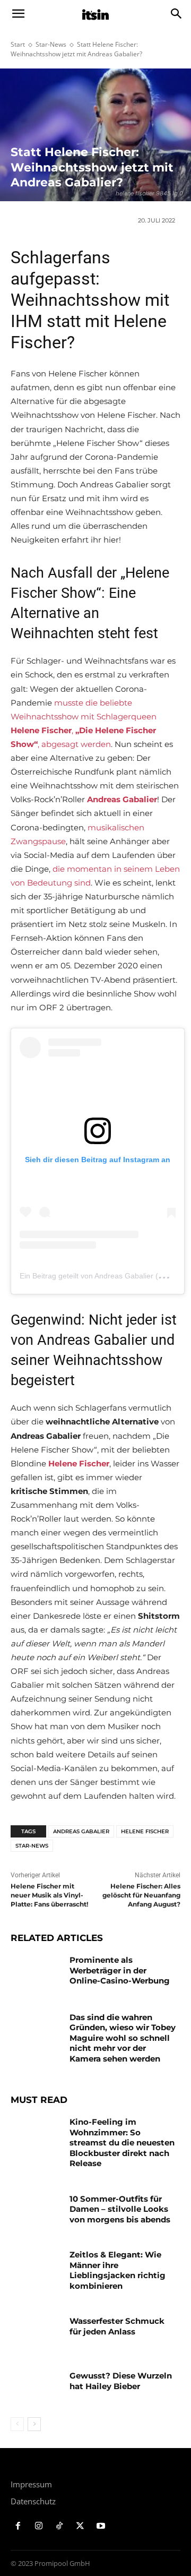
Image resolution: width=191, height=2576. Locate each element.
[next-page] (34, 2424)
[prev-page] (17, 2424)
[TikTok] (60, 2526)
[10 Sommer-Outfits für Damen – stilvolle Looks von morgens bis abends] (36, 2212)
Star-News (51, 44)
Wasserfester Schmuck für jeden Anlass (117, 2326)
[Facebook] (18, 2526)
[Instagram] (39, 2526)
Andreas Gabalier (81, 1831)
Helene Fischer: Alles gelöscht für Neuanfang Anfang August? (141, 1895)
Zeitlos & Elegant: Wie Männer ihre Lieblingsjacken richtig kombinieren (118, 2270)
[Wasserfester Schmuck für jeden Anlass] (36, 2334)
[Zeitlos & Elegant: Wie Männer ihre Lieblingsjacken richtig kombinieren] (36, 2267)
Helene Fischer (145, 1831)
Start (18, 44)
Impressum (31, 2484)
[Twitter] (80, 2526)
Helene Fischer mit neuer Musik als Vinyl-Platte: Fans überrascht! (49, 1895)
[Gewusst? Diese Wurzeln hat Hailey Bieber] (36, 2388)
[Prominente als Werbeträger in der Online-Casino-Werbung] (36, 1973)
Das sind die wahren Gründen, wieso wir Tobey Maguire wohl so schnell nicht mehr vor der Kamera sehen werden (123, 2038)
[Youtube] (101, 2526)
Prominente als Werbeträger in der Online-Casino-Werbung (120, 1970)
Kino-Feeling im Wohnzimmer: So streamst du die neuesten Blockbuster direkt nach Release (122, 2143)
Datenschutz (33, 2501)
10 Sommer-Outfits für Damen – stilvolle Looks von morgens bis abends (120, 2209)
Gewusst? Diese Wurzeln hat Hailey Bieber (121, 2381)
